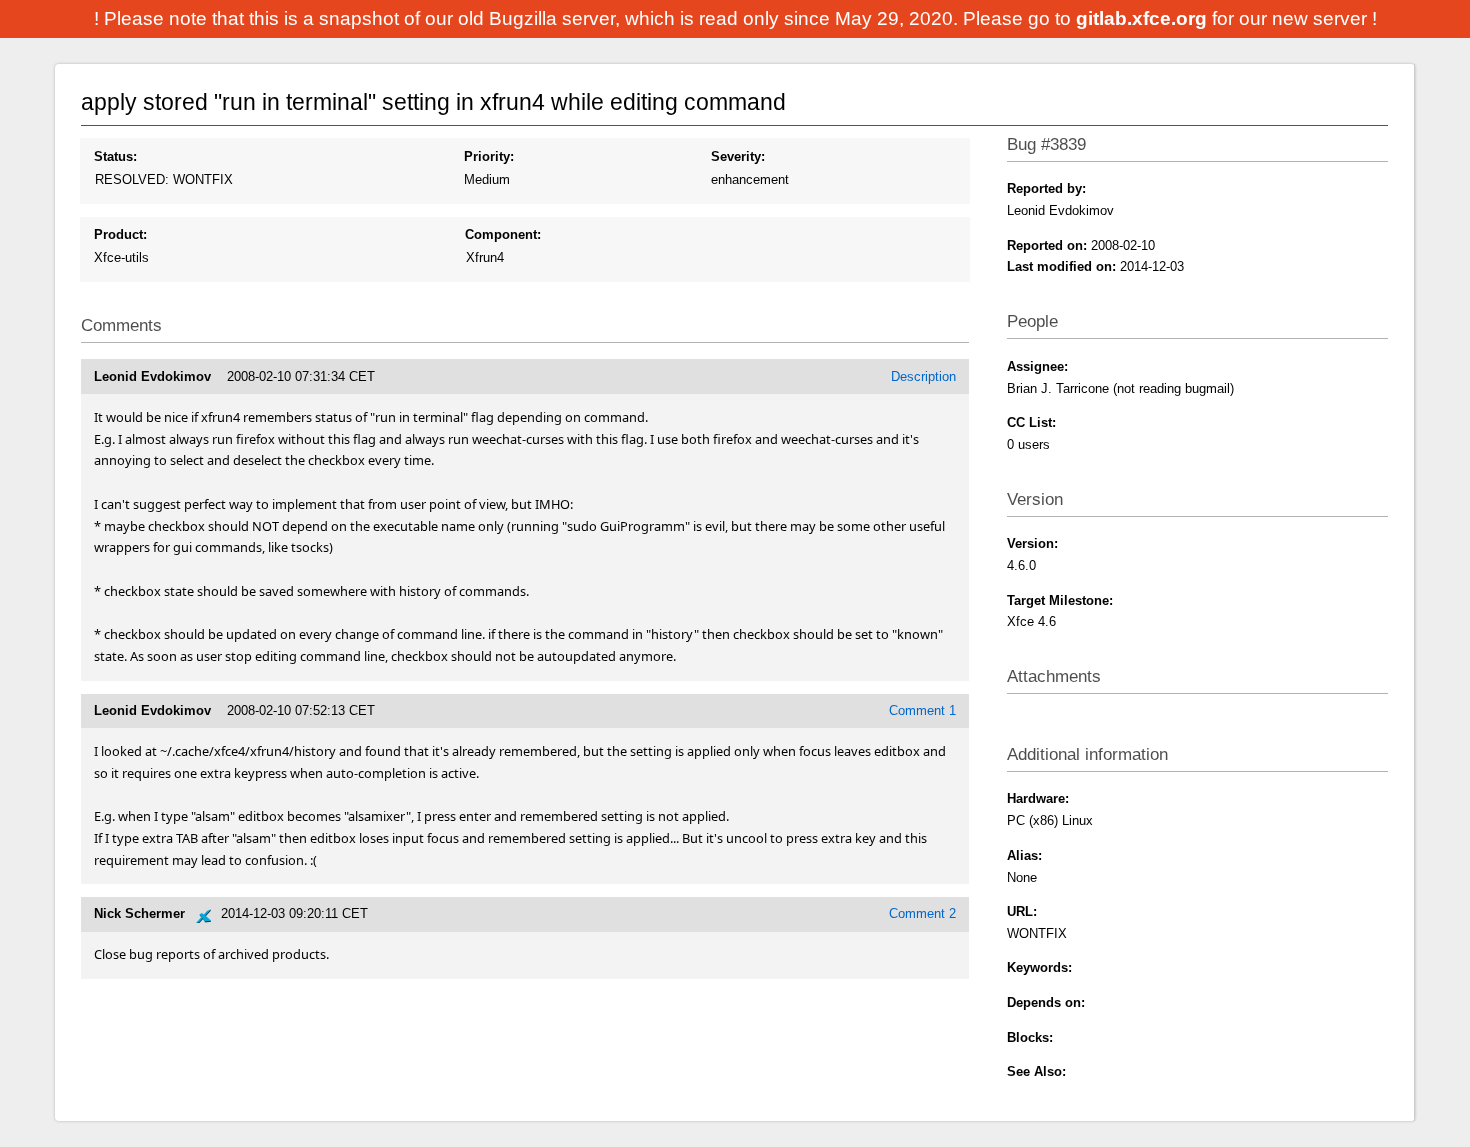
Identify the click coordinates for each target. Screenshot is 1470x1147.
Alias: (1024, 855)
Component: (503, 234)
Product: (120, 234)
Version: (1032, 543)
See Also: (1036, 1071)
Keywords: (1039, 967)
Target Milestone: (1060, 600)
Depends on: (1046, 1002)
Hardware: (1038, 798)
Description (923, 376)
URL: (1022, 911)
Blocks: (1030, 1037)
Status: (115, 156)
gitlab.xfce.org (1144, 18)
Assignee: (1037, 366)
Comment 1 (922, 710)
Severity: (738, 156)
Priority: (489, 156)
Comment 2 (922, 913)
